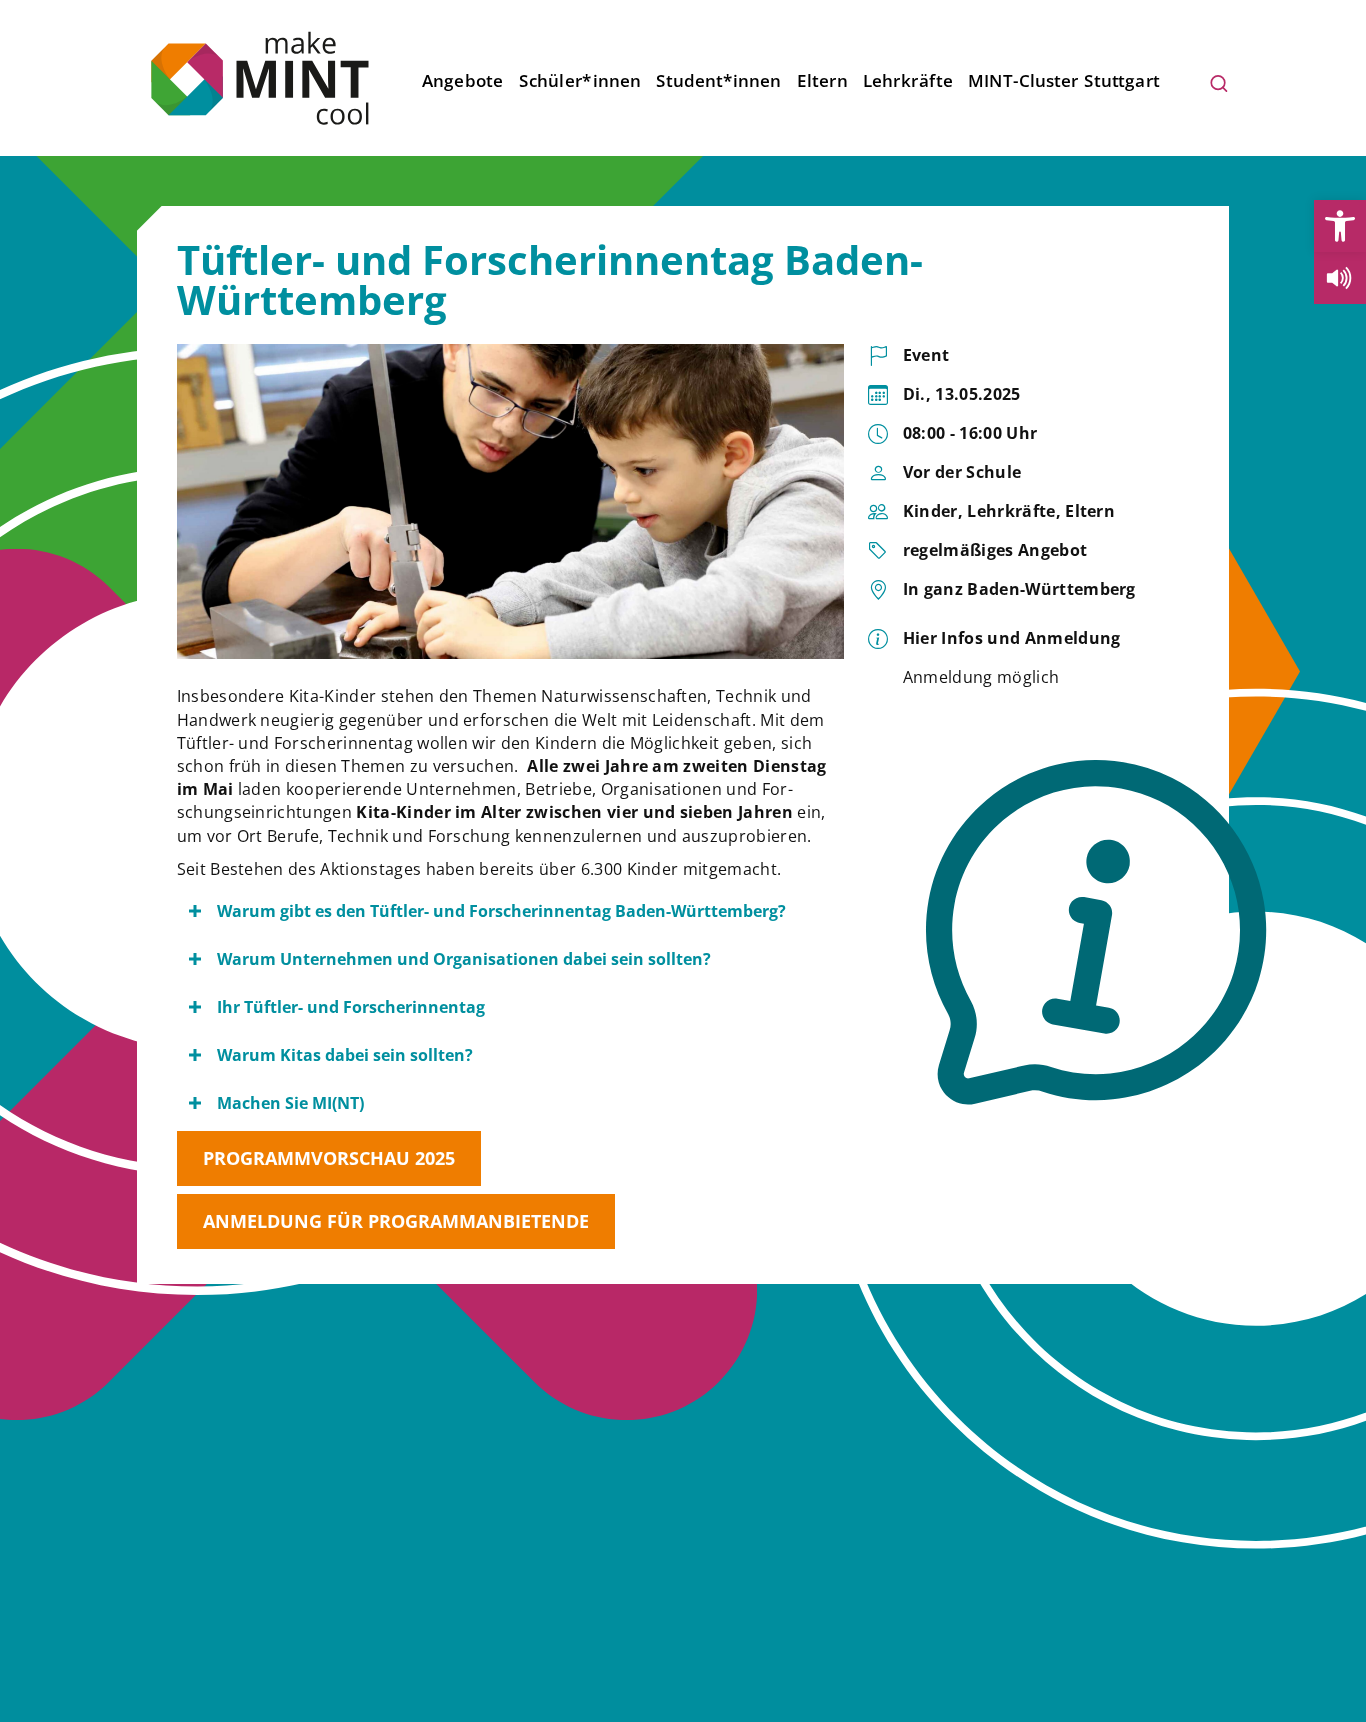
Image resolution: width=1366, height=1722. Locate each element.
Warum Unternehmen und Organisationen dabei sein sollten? (464, 959)
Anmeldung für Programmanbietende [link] (396, 1221)
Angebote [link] (463, 80)
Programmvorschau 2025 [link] (329, 1158)
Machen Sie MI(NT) (290, 1103)
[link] (1340, 226)
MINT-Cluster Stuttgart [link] (1065, 80)
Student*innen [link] (718, 80)
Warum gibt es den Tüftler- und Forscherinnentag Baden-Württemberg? (501, 911)
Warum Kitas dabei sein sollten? (345, 1055)
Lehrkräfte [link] (908, 80)
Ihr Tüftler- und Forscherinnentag (351, 1007)
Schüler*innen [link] (580, 80)
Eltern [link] (822, 80)
